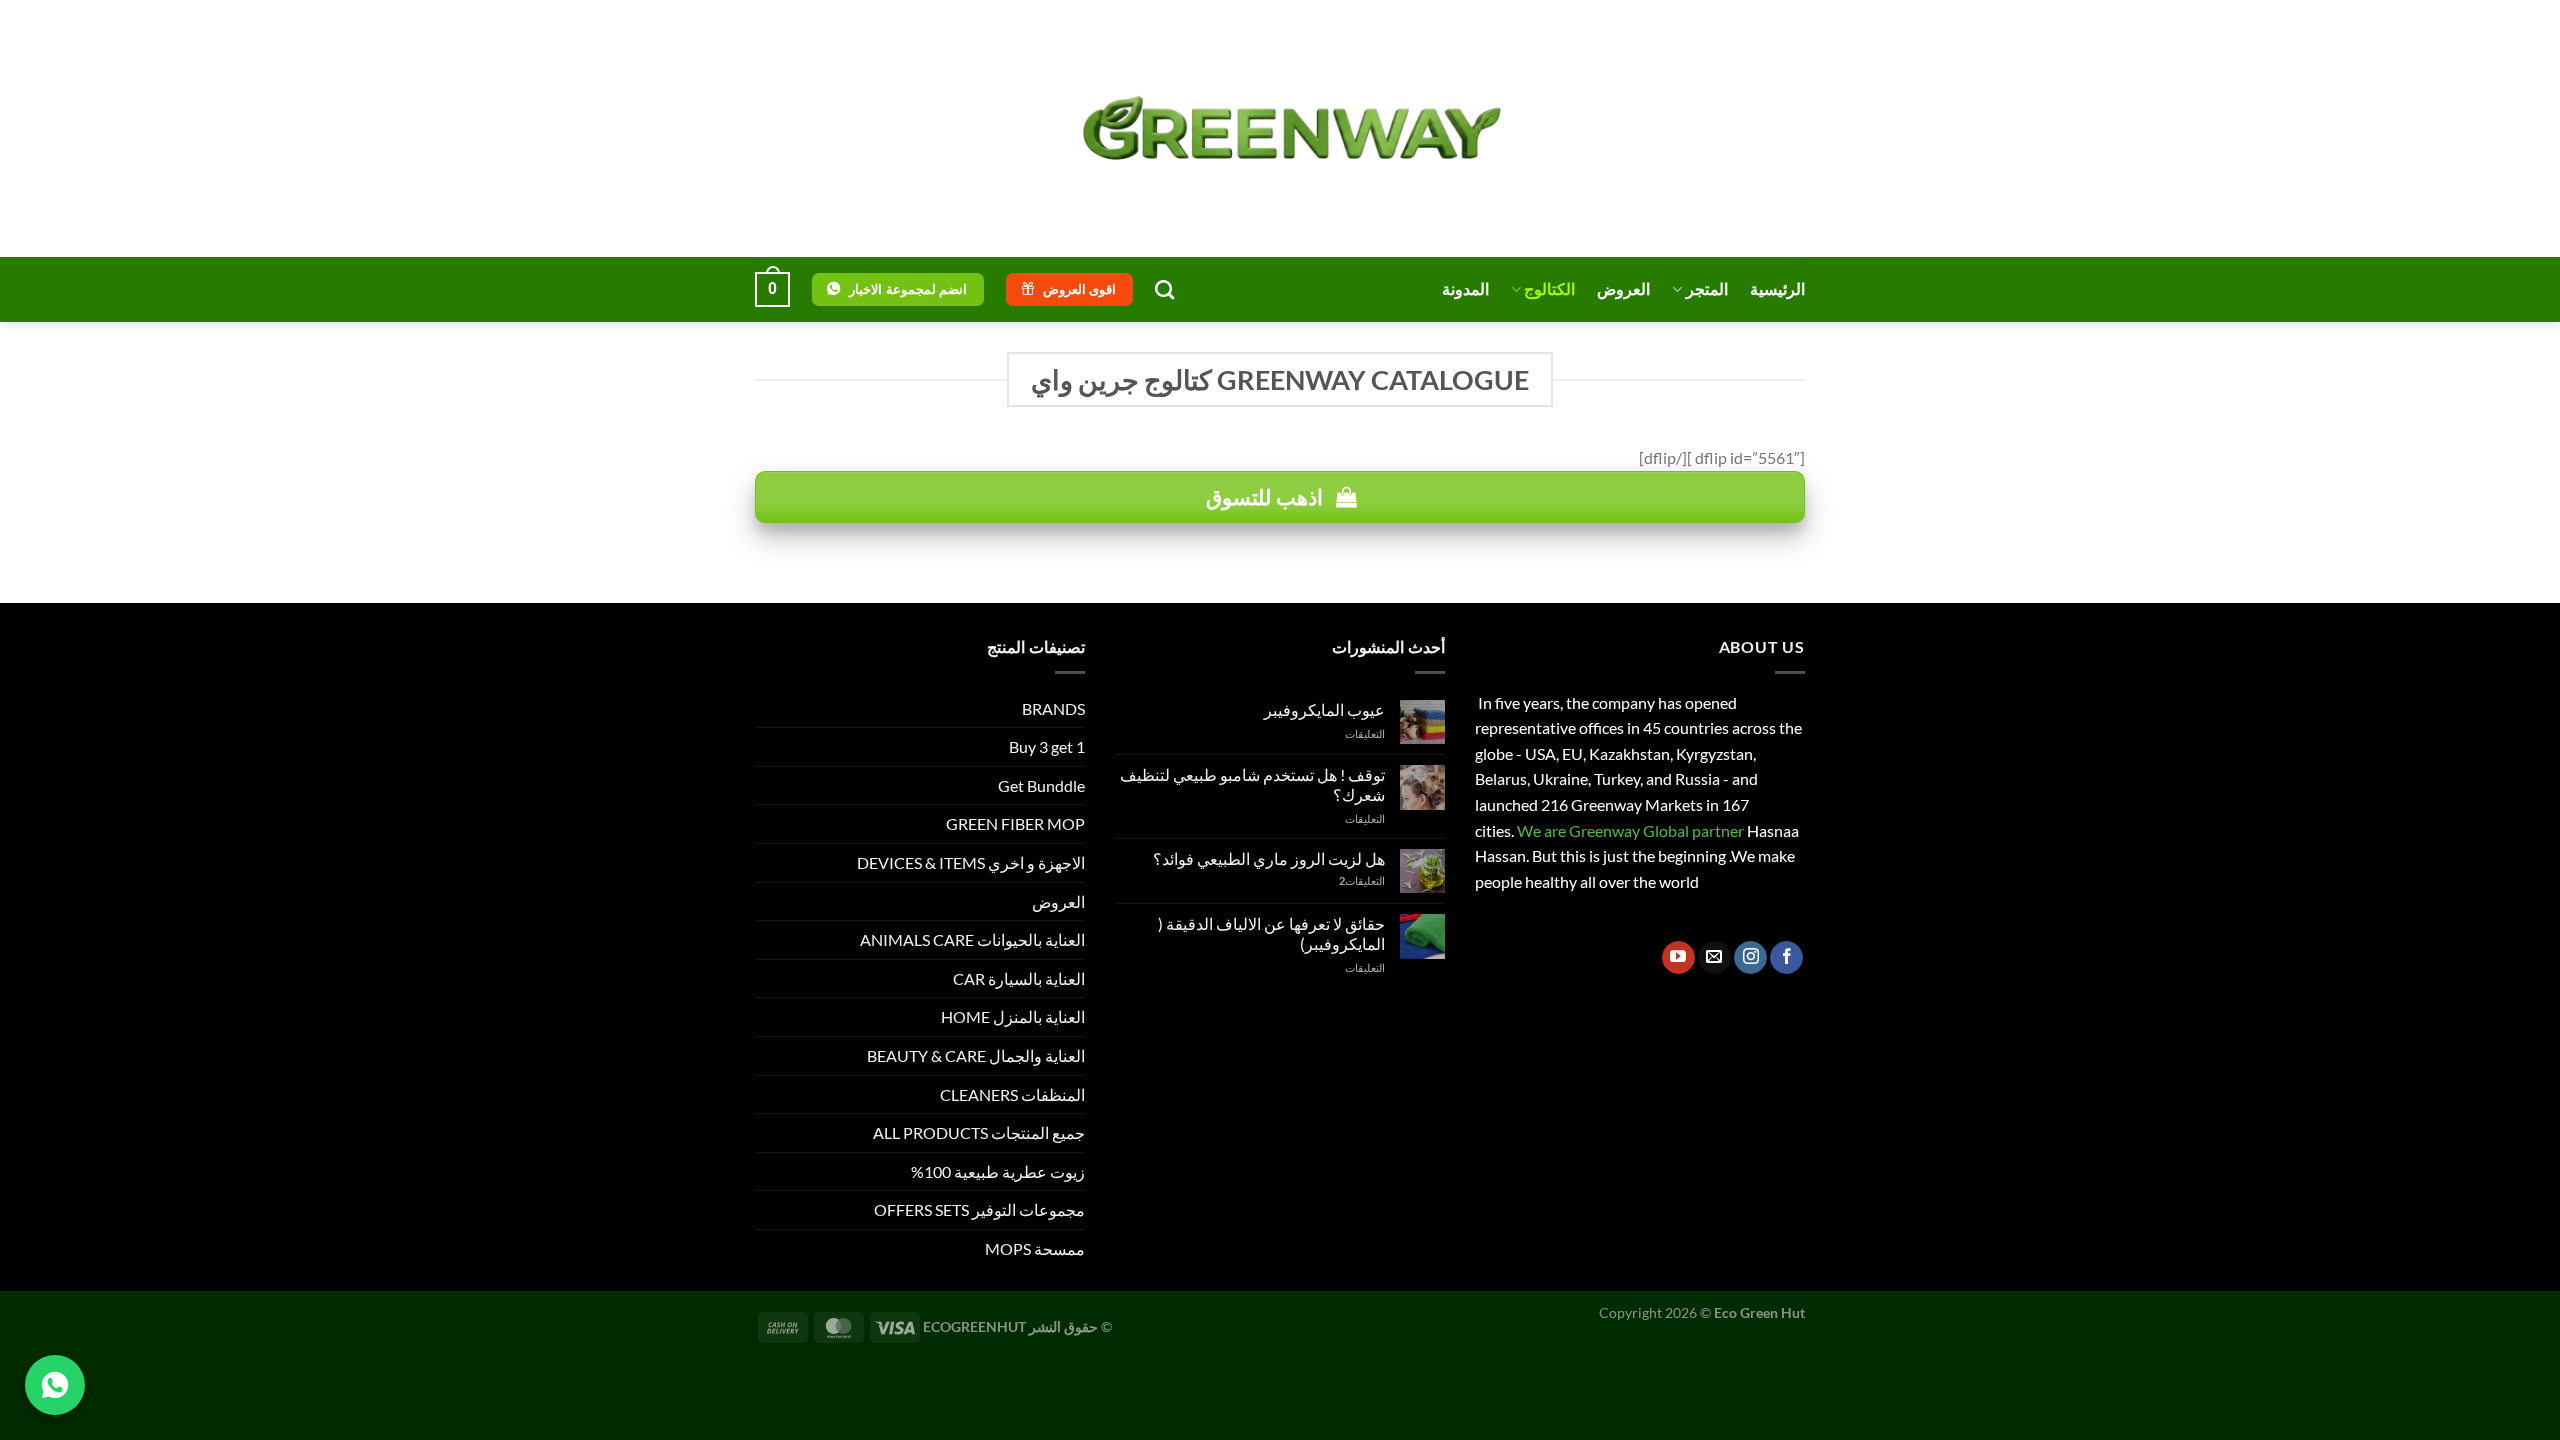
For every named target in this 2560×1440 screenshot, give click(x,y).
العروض (1623, 288)
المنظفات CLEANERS (1012, 1094)
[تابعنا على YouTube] (1678, 958)
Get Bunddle (1041, 785)
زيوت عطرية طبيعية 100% (998, 1171)
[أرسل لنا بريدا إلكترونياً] (1714, 958)
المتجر (1707, 288)
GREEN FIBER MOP (1015, 823)
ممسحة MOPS (1035, 1248)
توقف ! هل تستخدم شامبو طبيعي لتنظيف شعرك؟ (1252, 784)
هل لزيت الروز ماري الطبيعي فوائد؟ (1269, 858)
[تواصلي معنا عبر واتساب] (55, 1385)
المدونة (1465, 288)
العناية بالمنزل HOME (1013, 1016)
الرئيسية (1777, 288)
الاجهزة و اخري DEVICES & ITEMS (971, 862)
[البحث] (1164, 289)
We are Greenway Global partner (1629, 830)
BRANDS (1053, 708)
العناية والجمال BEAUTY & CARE (976, 1055)
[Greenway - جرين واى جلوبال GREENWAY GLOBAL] (1280, 128)
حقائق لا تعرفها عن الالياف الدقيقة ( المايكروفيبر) (1271, 933)
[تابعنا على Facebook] (1786, 958)
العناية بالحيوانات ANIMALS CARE (972, 939)
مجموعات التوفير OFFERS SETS (979, 1209)
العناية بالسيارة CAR (1019, 978)
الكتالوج (1549, 288)
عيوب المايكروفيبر (1324, 709)
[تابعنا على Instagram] (1750, 958)
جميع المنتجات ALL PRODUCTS (979, 1132)
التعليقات (1362, 880)
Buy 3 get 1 (1047, 746)
